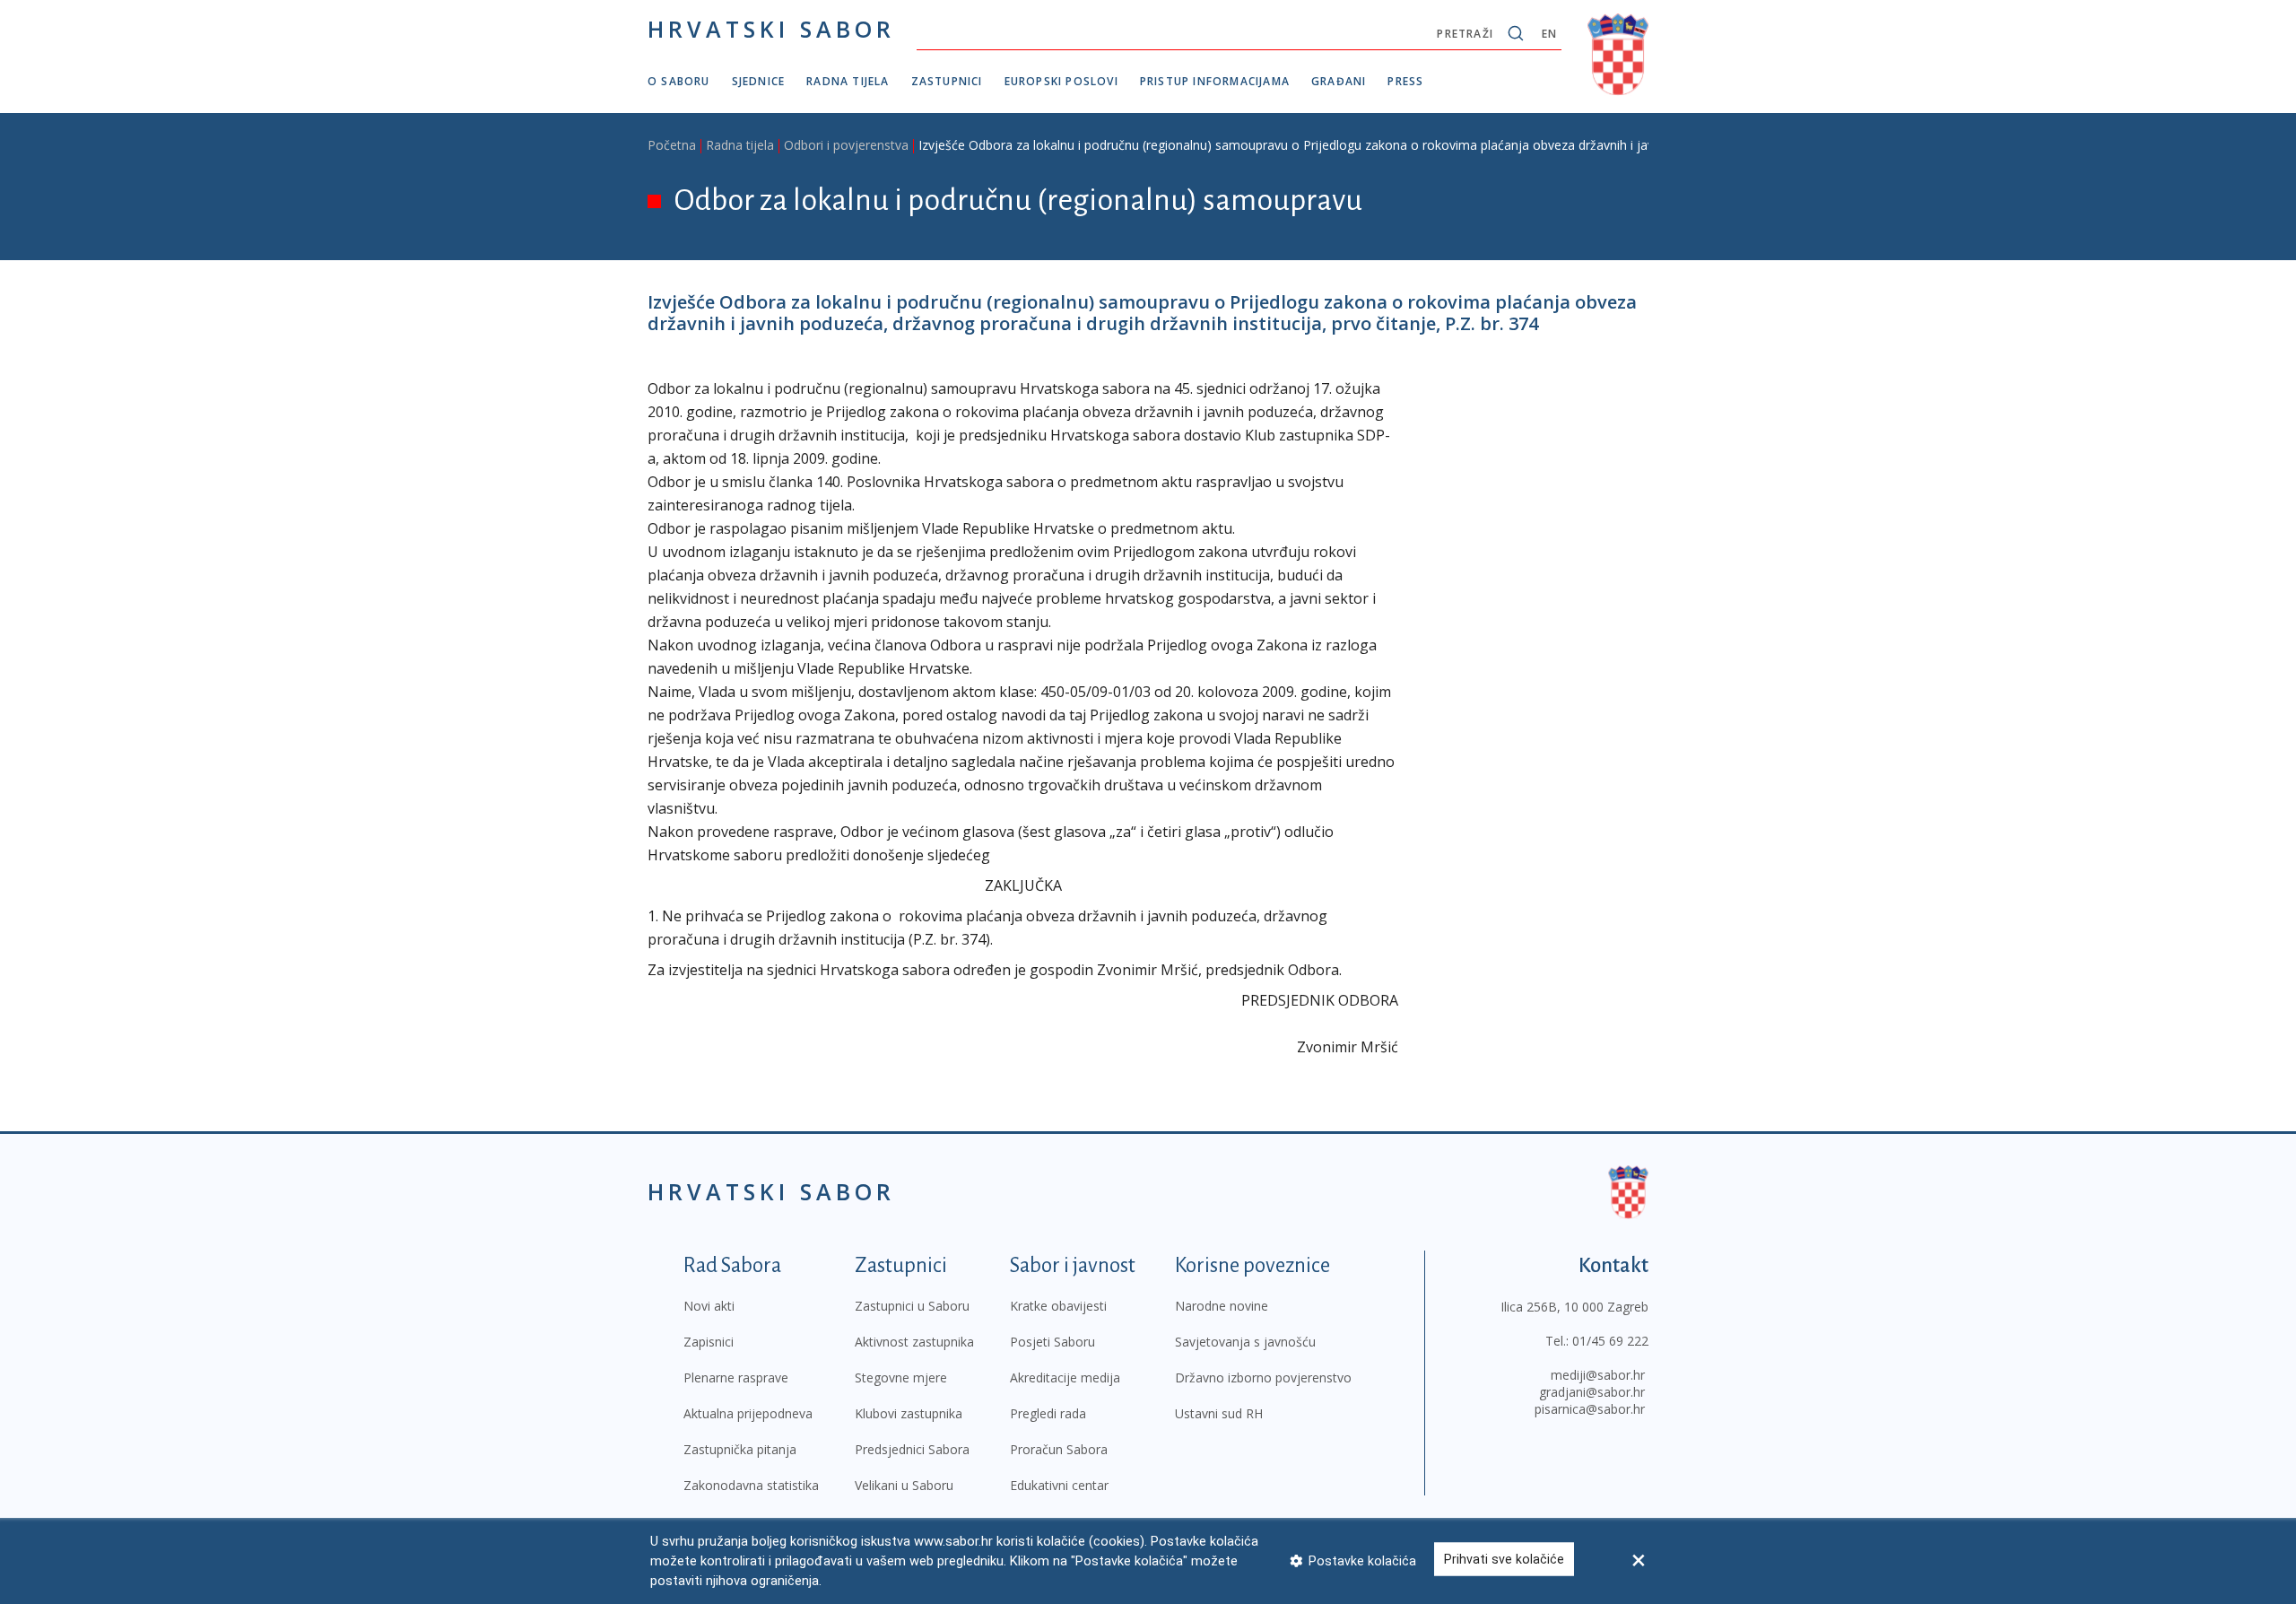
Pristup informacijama (1215, 81)
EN (1549, 34)
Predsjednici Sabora (912, 1449)
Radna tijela (848, 81)
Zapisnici (709, 1342)
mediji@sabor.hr (1598, 1375)
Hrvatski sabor (771, 29)
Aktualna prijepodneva (748, 1413)
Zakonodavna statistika (751, 1485)
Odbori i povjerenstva (846, 145)
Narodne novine (1222, 1306)
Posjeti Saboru (1052, 1342)
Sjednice (759, 81)
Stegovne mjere (901, 1377)
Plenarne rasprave (736, 1377)
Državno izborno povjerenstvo (1263, 1377)
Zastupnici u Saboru (912, 1306)
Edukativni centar (1059, 1485)
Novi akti (709, 1306)
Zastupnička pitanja (740, 1449)
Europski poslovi (1061, 81)
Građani (1339, 81)
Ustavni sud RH (1219, 1413)
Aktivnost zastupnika (914, 1342)
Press (1405, 81)
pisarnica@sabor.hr (1590, 1409)
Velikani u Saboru (904, 1485)
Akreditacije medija (1065, 1377)
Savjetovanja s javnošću (1245, 1342)
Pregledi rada (1048, 1413)
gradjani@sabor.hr (1592, 1392)
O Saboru (679, 81)
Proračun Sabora (1059, 1449)
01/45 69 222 (1610, 1341)
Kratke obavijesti (1058, 1306)
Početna (672, 145)
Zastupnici (947, 81)
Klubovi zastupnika (909, 1413)
